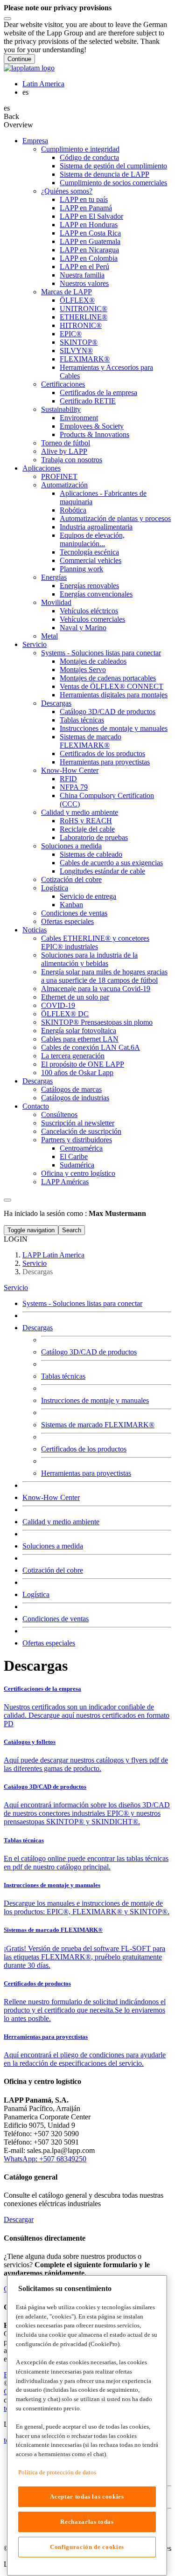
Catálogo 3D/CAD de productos (89, 1352)
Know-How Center (51, 1497)
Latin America (43, 84)
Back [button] (11, 116)
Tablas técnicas (63, 1376)
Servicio (16, 1288)
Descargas (38, 1328)
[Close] (7, 19)
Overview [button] (18, 125)
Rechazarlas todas (87, 2522)
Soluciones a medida (53, 1546)
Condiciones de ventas (56, 1619)
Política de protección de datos (57, 2472)
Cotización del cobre (53, 1570)
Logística (36, 1594)
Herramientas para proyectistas (86, 1473)
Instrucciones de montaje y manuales (95, 1400)
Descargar (19, 2219)
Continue (19, 59)
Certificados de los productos (84, 1449)
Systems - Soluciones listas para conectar (82, 1303)
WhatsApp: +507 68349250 (45, 2159)
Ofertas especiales (49, 1643)
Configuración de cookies (87, 2547)
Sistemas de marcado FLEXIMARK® (98, 1425)
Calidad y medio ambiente (61, 1522)
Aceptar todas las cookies (87, 2496)
